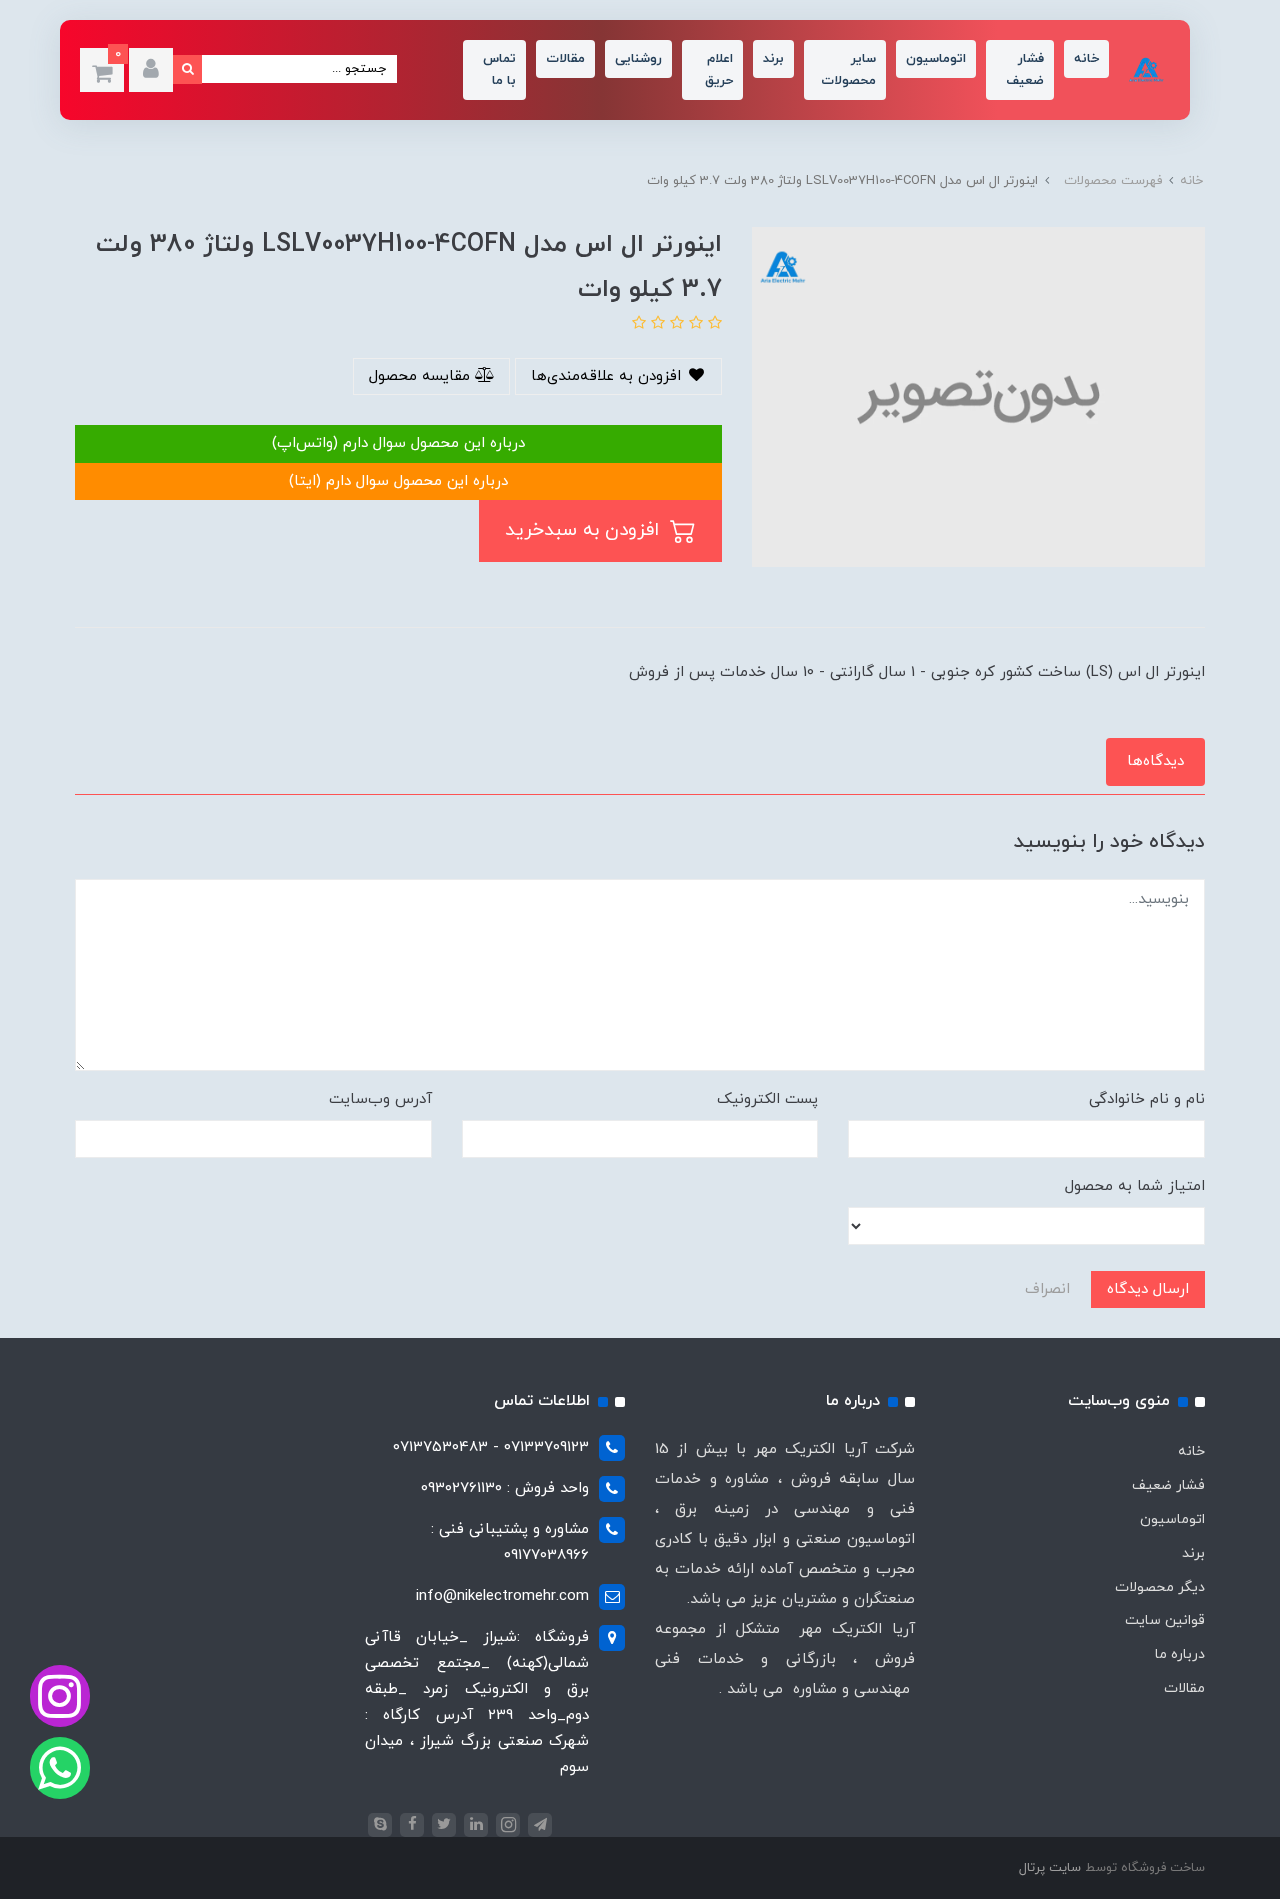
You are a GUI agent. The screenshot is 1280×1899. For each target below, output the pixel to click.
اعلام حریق (719, 70)
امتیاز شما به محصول (1135, 1186)
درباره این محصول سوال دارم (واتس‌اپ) (398, 443)
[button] (151, 70)
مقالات (565, 59)
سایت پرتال (1050, 1868)
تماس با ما (499, 70)
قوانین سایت (1165, 1620)
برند (773, 59)
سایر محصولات (848, 70)
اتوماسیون (936, 59)
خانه (1086, 59)
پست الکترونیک (767, 1099)
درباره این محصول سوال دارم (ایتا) (398, 481)
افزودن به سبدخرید (585, 530)
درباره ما (1180, 1654)
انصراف (1047, 1289)
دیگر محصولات (1160, 1587)
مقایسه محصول (422, 376)
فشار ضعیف (1025, 70)
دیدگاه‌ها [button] (1155, 761)
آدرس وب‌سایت (380, 1099)
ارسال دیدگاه (1148, 1289)
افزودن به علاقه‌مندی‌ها (608, 376)
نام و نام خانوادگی (1147, 1099)
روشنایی (638, 59)
